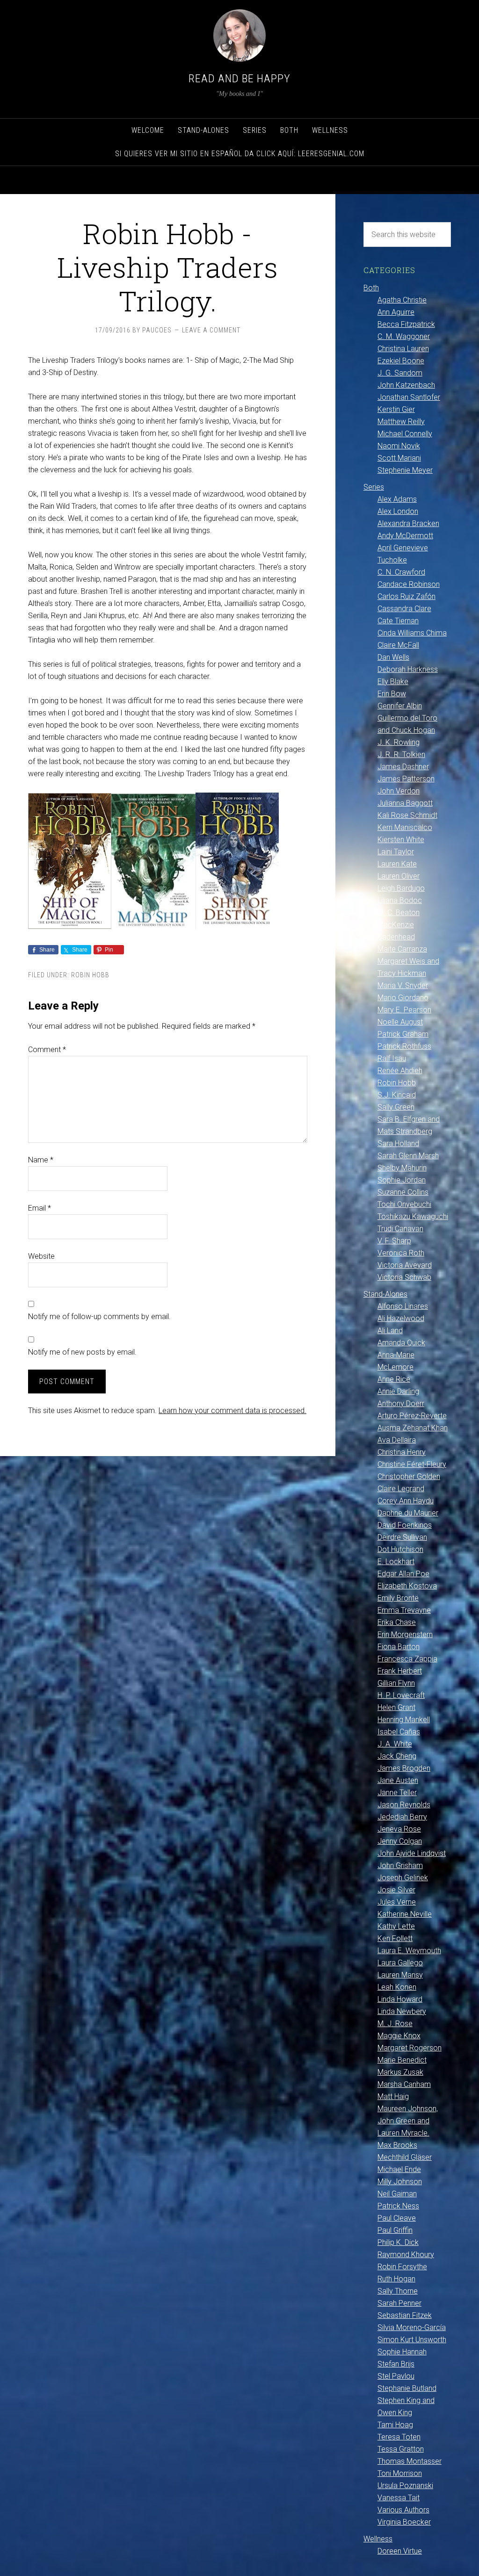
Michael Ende (399, 2169)
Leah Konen (397, 1987)
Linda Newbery (402, 2011)
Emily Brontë (398, 1598)
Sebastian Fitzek (405, 2315)
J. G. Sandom (400, 373)
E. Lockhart (396, 1562)
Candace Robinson (409, 584)
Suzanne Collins (403, 1192)
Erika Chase (397, 1622)
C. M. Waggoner (404, 336)
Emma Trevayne (404, 1610)
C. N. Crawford (401, 572)
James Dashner (403, 767)
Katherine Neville (405, 1914)
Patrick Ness (398, 2206)
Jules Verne (397, 1902)
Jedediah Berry (402, 1817)
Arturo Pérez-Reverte (412, 1416)
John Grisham (400, 1865)
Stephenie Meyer (405, 470)
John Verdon (399, 791)
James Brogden (404, 1768)
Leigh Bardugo (401, 888)
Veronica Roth (401, 1253)
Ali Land (390, 1331)
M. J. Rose (395, 2024)
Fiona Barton (399, 1647)
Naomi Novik (399, 446)
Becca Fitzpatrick (406, 324)
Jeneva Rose (399, 1829)
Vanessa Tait (399, 2498)
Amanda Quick (401, 1343)
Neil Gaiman (397, 2194)
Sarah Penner (399, 2303)
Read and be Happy (239, 79)
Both (371, 288)
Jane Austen (398, 1780)
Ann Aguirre (396, 312)
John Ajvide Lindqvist (412, 1853)
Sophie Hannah (402, 2352)
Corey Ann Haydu (406, 1501)
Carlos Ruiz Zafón (406, 596)
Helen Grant (396, 1707)
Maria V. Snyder (403, 985)
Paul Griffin (395, 2230)
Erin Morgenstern (405, 1634)
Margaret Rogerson (410, 2048)
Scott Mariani (399, 458)
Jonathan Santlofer (409, 397)
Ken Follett (395, 1938)
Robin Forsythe (402, 2267)
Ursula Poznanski (405, 2486)
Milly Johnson (400, 2182)
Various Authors (403, 2510)
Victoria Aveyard (405, 1265)
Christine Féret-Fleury (412, 1464)
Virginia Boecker (404, 2522)
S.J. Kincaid (397, 1095)
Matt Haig (393, 2096)
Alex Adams (397, 499)
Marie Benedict (402, 2060)
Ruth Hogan (396, 2279)
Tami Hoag (395, 2425)
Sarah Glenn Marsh (408, 1156)
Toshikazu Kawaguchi (413, 1216)
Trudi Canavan (400, 1229)
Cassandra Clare (404, 609)
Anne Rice (394, 1379)
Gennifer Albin (400, 706)
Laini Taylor (396, 852)
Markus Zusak (400, 2072)
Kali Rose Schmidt (407, 815)
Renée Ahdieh (400, 1071)
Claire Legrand (401, 1489)
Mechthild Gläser (405, 2157)
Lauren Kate (397, 864)
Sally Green (396, 1107)
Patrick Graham (403, 1034)
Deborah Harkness (408, 669)
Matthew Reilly (401, 422)
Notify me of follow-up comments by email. (99, 1317)
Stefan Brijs (396, 2364)
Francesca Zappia (407, 1659)
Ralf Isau (392, 1058)
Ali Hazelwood (401, 1318)
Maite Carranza (402, 949)
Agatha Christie (402, 300)
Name (41, 1160)
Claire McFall (398, 645)
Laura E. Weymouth (409, 1951)
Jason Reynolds (404, 1805)
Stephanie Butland (407, 2388)
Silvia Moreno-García (412, 2327)
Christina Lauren (403, 349)
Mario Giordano (403, 998)
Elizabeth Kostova (407, 1586)
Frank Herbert (400, 1671)
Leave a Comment (211, 330)
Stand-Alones (385, 1294)
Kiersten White (401, 840)
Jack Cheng (397, 1756)
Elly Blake (393, 682)
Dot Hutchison (400, 1549)
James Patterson (406, 779)
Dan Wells (393, 657)
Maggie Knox (399, 2036)
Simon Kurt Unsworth (412, 2340)
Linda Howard (400, 1999)
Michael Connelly (405, 434)
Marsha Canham (404, 2084)
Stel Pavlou (396, 2376)
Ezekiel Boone (401, 361)
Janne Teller (397, 1793)
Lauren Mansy (400, 1975)
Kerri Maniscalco (405, 827)
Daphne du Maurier (408, 1513)
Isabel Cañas (399, 1732)
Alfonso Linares (403, 1306)
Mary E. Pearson (404, 1010)
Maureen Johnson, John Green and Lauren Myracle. (408, 2121)
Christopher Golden (409, 1476)
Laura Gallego (400, 1963)
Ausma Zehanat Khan (413, 1428)
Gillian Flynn (396, 1683)
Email (40, 1208)
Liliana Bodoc (400, 900)
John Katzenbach (406, 385)
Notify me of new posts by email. (82, 1352)
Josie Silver (396, 1890)
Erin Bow (392, 694)
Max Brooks (397, 2145)
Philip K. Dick (398, 2242)
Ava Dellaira (397, 1440)
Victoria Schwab (404, 1277)
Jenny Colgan (400, 1841)
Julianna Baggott (405, 803)
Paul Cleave (397, 2218)
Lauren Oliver (399, 876)
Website (41, 1256)
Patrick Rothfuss (404, 1046)
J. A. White (395, 1744)
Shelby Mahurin (402, 1168)
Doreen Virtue (400, 2551)
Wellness (378, 2539)
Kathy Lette (396, 1926)
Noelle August (400, 1022)
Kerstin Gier (396, 409)
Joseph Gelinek (403, 1878)
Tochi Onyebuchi (404, 1204)
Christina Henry (402, 1452)
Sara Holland (398, 1144)
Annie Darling (398, 1391)
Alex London (398, 511)
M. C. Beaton (399, 913)
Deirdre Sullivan (402, 1537)
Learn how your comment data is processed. (232, 1411)
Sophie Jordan (402, 1180)
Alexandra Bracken (408, 523)
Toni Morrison (400, 2473)
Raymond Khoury (406, 2255)
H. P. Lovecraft (401, 1695)
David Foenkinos (405, 1525)
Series (374, 487)
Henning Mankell (404, 1720)
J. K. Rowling (399, 742)
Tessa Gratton (401, 2449)
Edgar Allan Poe (403, 1574)
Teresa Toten (399, 2437)
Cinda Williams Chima (412, 633)
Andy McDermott (405, 536)
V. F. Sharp (394, 1241)
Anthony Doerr (401, 1403)
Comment (47, 1050)
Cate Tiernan (398, 621)
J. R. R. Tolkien (401, 754)
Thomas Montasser (410, 2461)
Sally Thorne (398, 2291)
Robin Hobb (90, 975)
